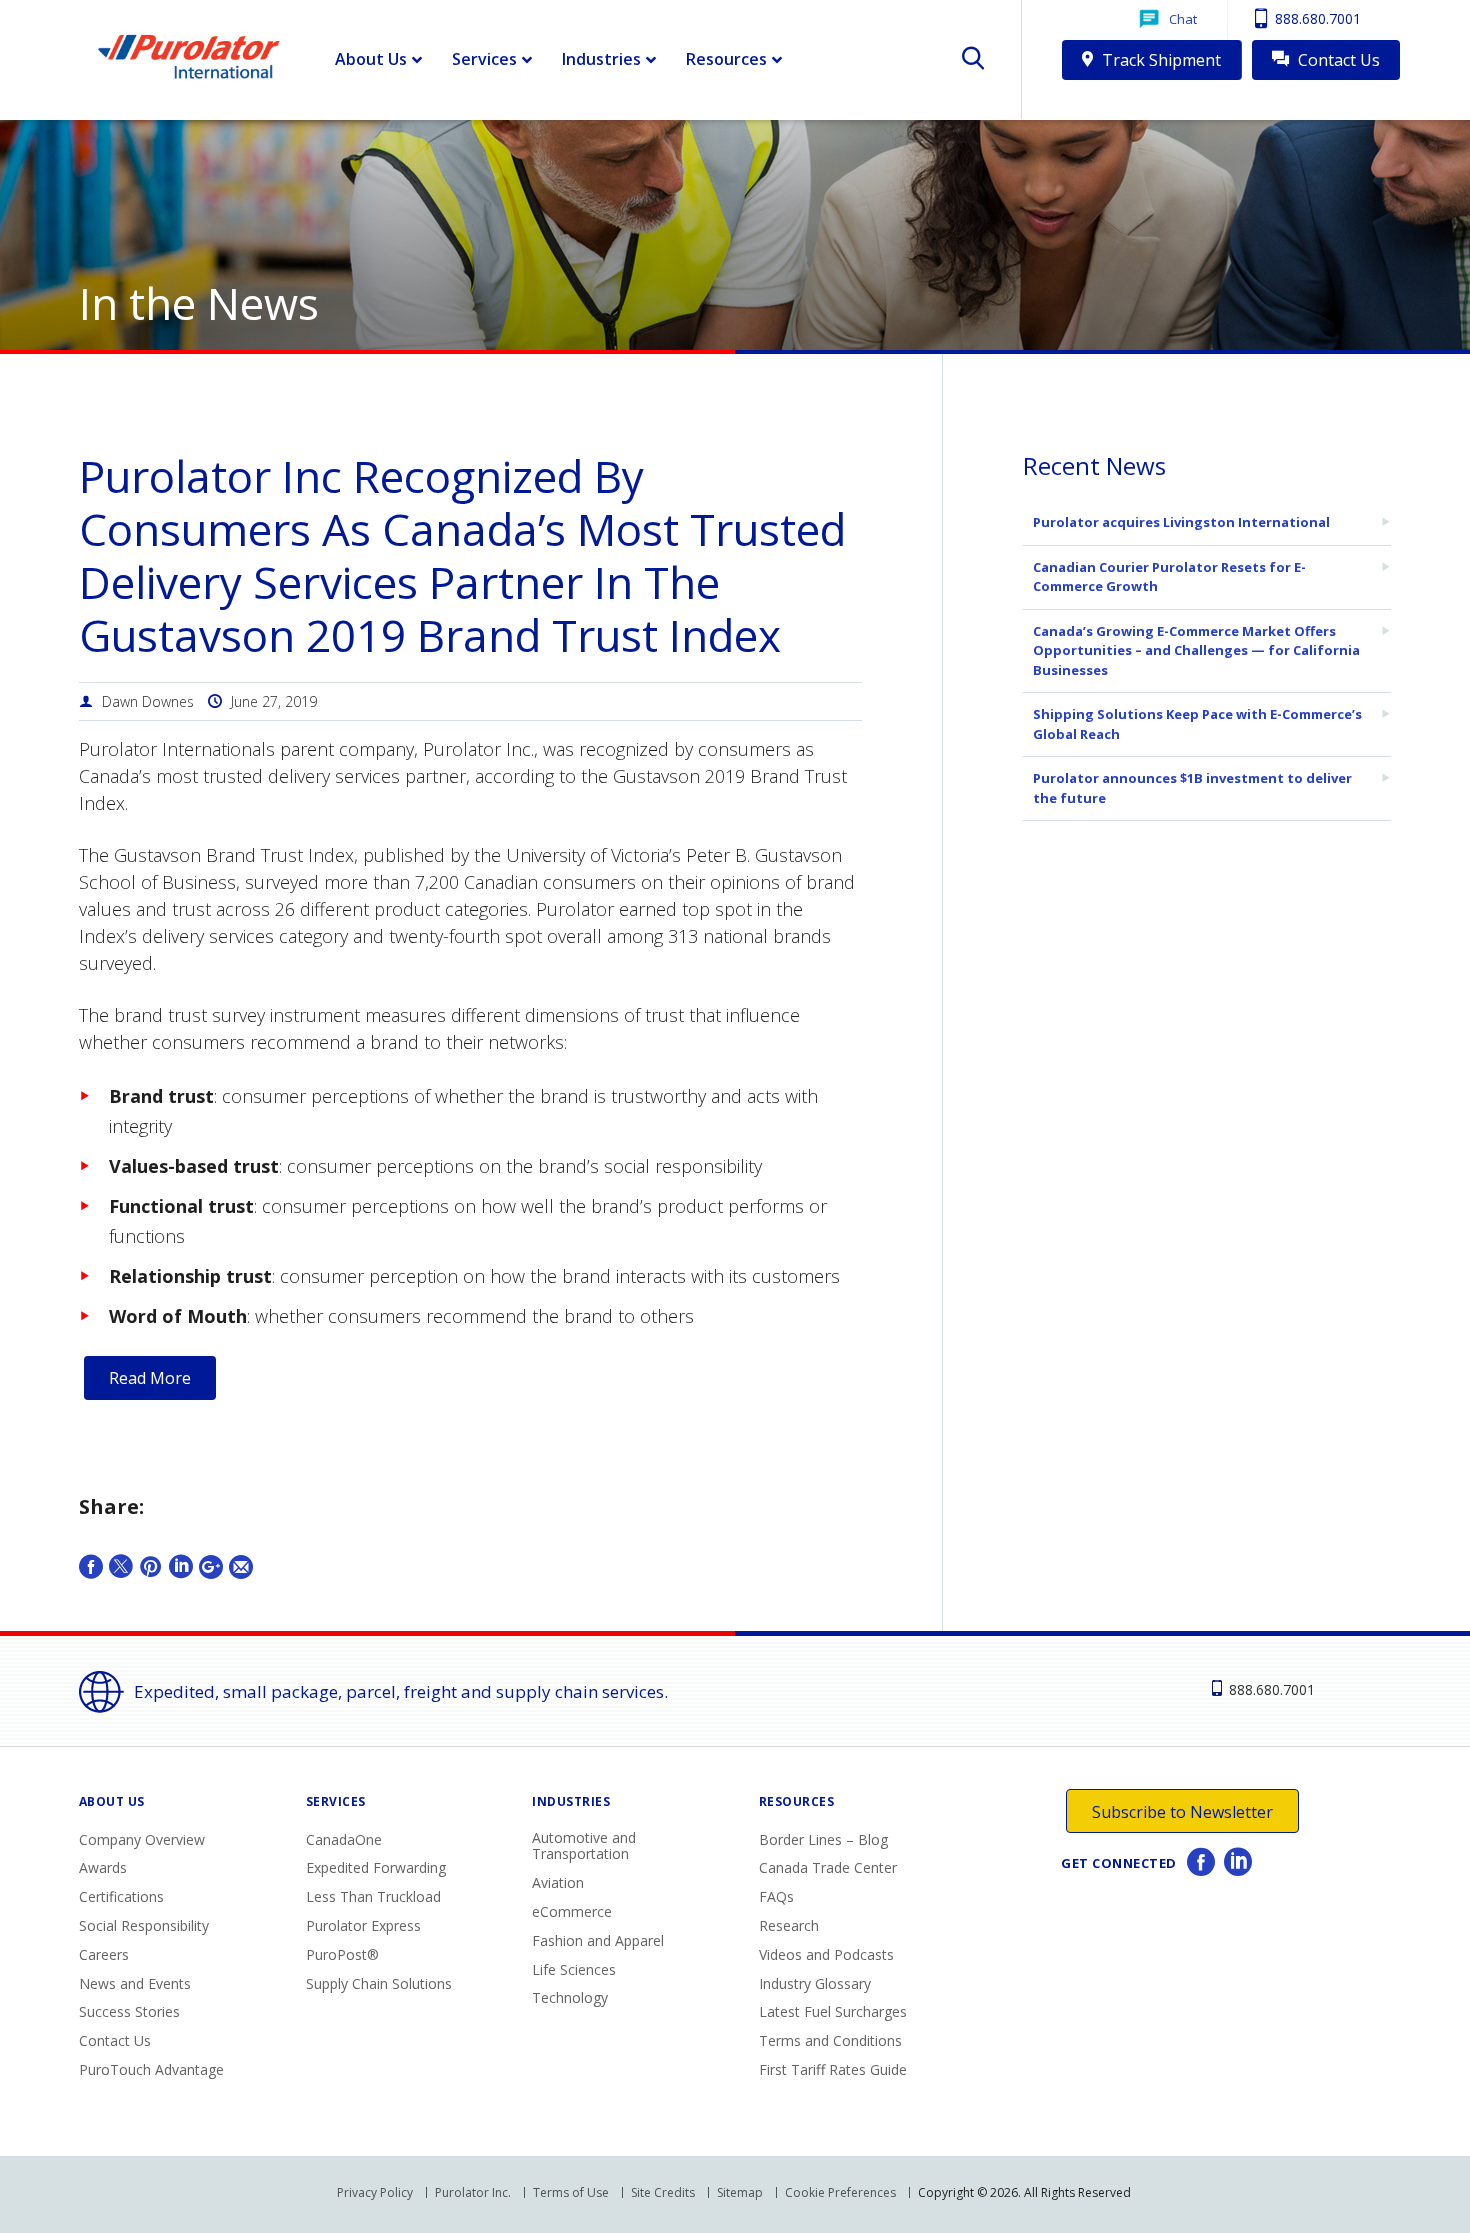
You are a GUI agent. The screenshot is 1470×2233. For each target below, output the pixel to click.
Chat (1183, 19)
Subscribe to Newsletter (1182, 1812)
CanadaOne (344, 1839)
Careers (104, 1954)
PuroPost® (342, 1954)
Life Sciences (574, 1969)
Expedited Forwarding (376, 1867)
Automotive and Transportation (584, 1846)
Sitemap (740, 2192)
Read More (150, 1378)
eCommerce (572, 1911)
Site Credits (663, 2192)
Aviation (558, 1882)
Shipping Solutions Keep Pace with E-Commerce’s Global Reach (1197, 724)
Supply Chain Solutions (379, 1983)
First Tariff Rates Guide (833, 2069)
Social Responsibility (144, 1925)
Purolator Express (363, 1925)
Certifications (121, 1896)
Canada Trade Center (828, 1867)
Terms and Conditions (830, 2040)
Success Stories (129, 2011)
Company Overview (142, 1839)
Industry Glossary (815, 1983)
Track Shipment (1159, 60)
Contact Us (1337, 60)
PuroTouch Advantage (151, 2069)
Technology (570, 1997)
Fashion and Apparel (598, 1940)
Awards (103, 1867)
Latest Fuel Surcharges (833, 2011)
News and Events (135, 1983)
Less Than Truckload (373, 1896)
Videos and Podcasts (826, 1954)
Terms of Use (571, 2192)
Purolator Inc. (473, 2192)
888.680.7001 (1316, 18)
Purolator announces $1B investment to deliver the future (1192, 788)
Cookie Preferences (840, 2192)
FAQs (776, 1896)
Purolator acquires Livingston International (1181, 522)
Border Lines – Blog (823, 1839)
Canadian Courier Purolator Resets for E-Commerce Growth (1169, 577)
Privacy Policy (375, 2192)
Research (789, 1925)
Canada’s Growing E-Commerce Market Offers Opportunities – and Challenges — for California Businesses (1196, 650)
